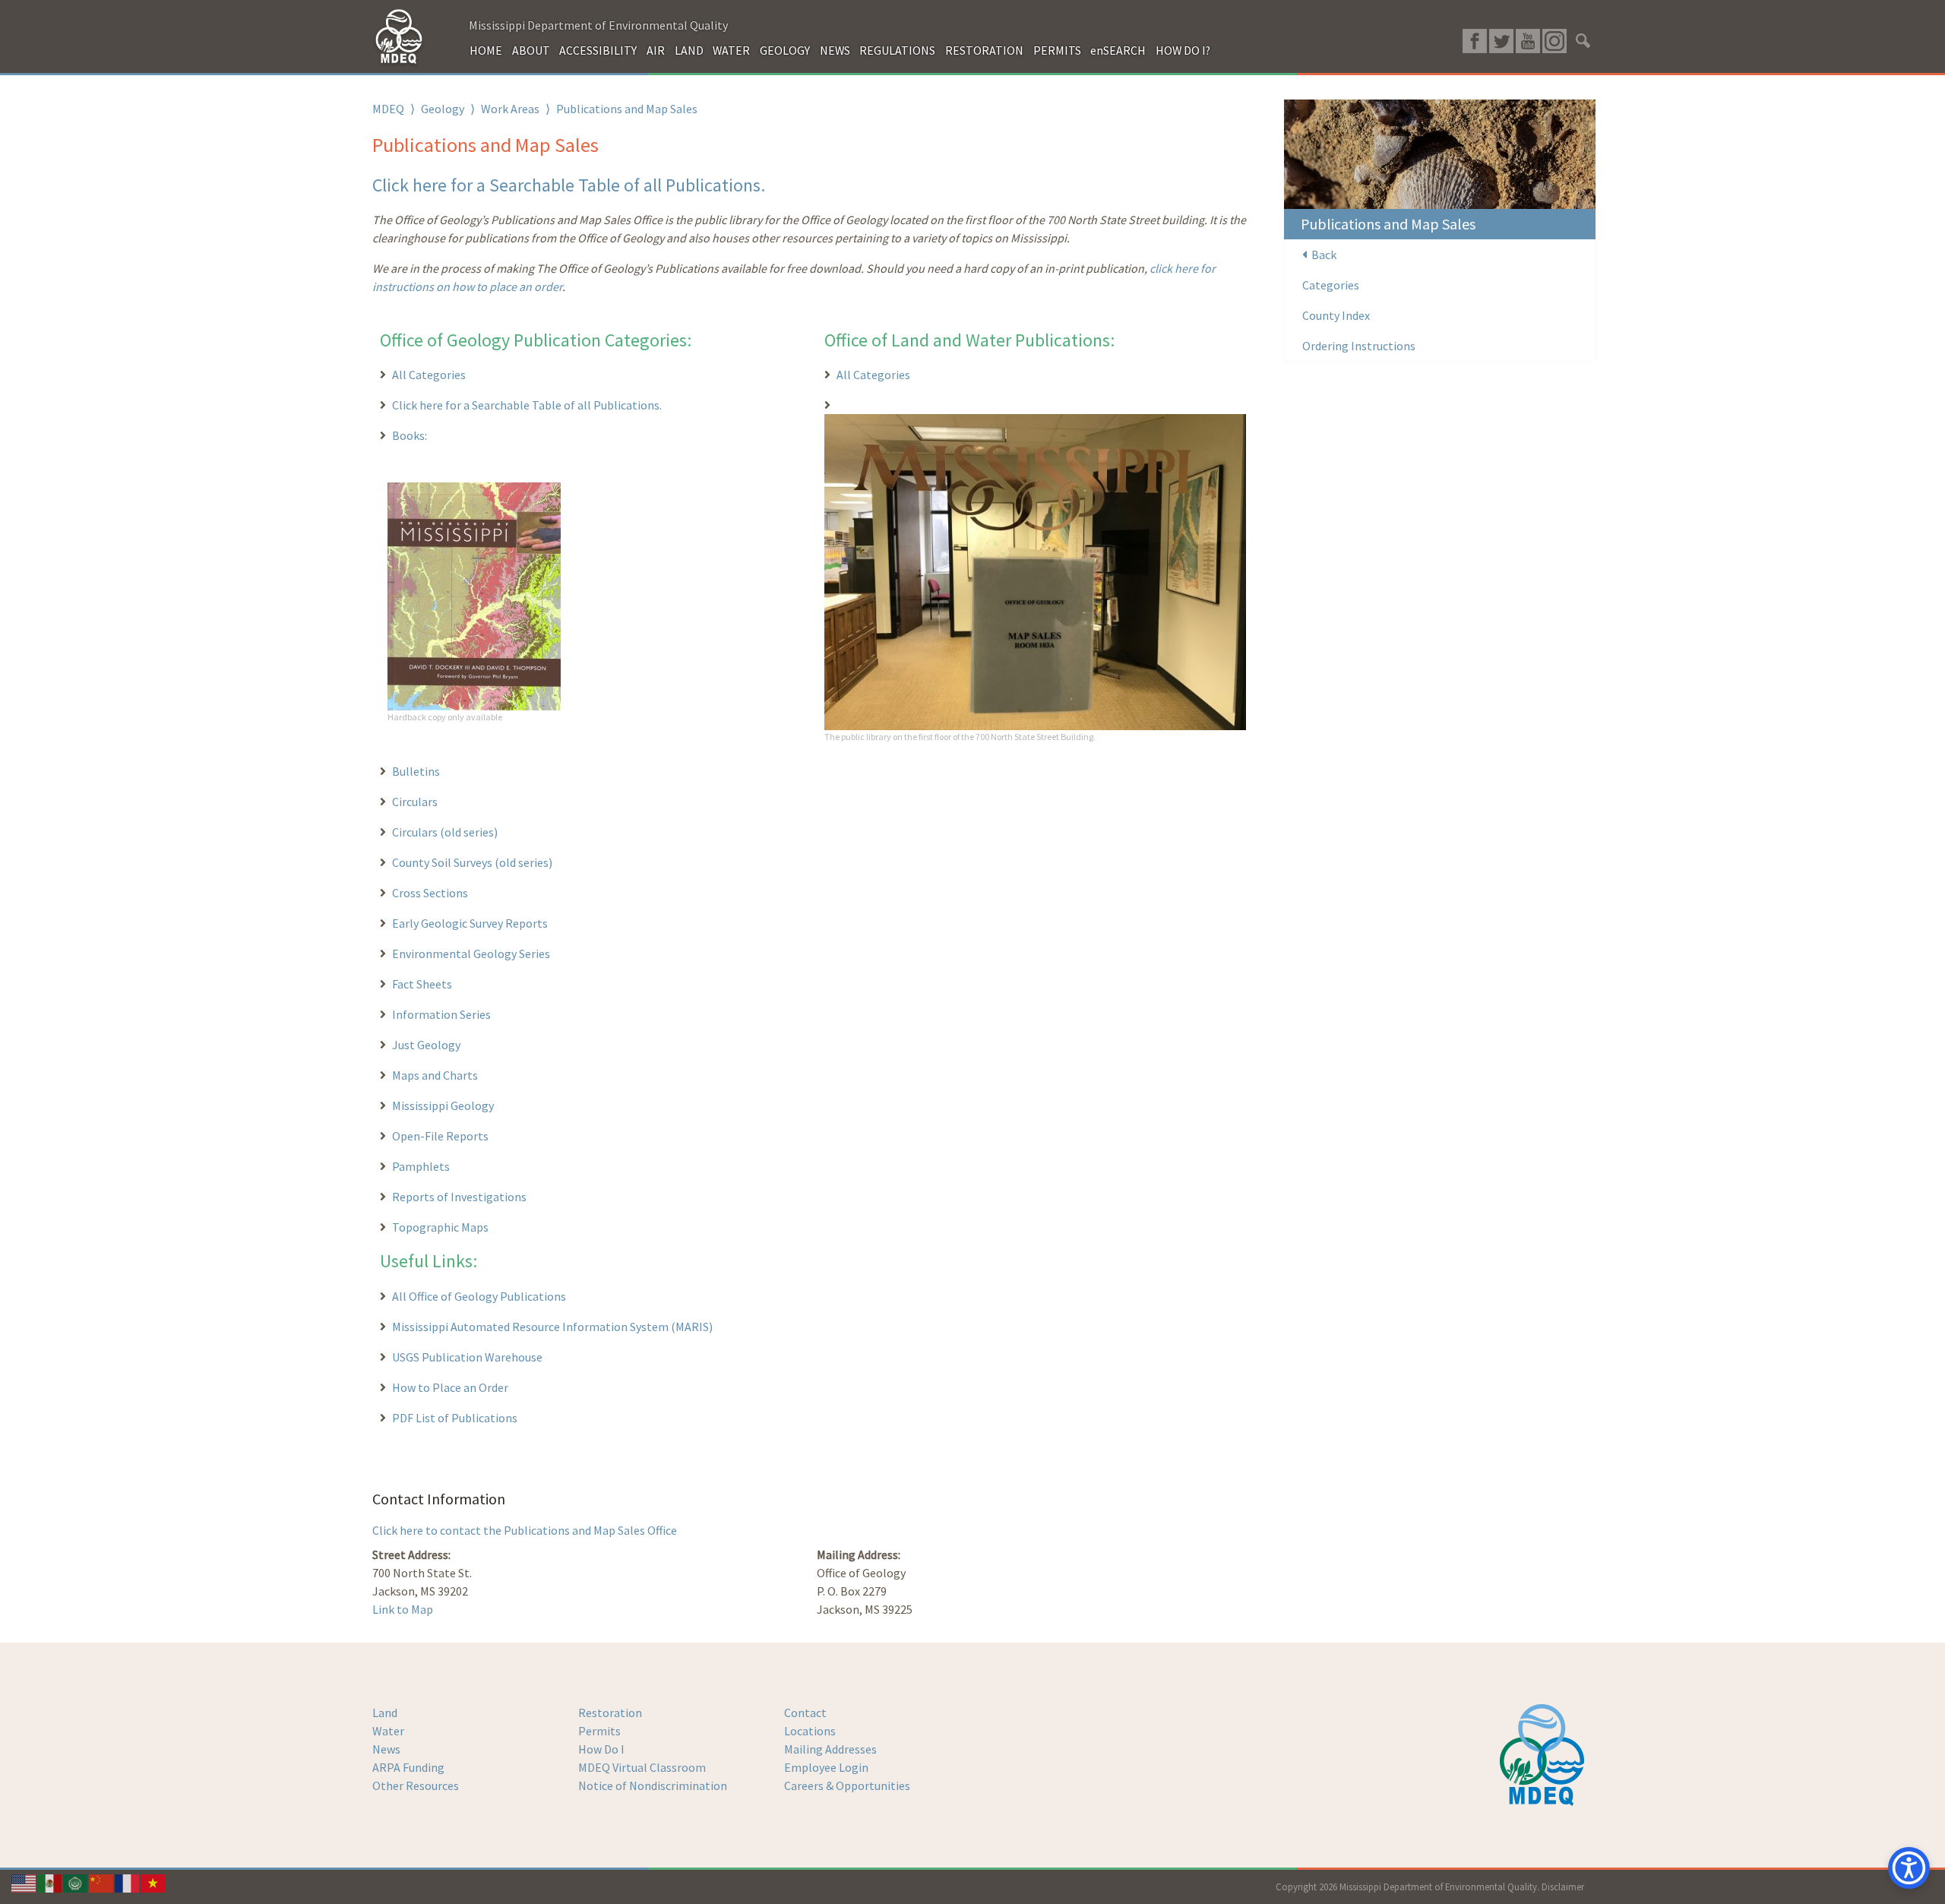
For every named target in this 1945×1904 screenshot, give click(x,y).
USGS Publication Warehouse (467, 1357)
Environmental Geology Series (471, 954)
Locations (810, 1731)
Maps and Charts (435, 1075)
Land (385, 1713)
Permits (599, 1731)
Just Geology (426, 1045)
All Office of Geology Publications (479, 1296)
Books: (410, 435)
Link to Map (403, 1609)
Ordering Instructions (1359, 346)
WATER (731, 50)
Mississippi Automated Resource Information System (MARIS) (552, 1327)
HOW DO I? (1183, 50)
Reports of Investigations (459, 1197)
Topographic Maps (440, 1227)
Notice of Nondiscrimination (653, 1785)
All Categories (429, 375)
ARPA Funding (408, 1767)
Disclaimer (1563, 1887)
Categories (1331, 285)
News (386, 1749)
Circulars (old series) (445, 832)
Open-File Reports (440, 1136)
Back (1322, 255)
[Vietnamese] (153, 1882)
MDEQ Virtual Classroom (642, 1767)
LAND (689, 50)
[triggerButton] (1909, 1868)
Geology (443, 109)
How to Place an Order (450, 1387)
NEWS (835, 50)
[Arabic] (76, 1882)
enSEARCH (1118, 50)
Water (388, 1731)
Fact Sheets (422, 984)
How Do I (601, 1749)
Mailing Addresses (830, 1749)
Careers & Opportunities (847, 1785)
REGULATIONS (897, 50)
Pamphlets (421, 1166)
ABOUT (531, 50)
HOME (486, 50)
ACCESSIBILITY (598, 50)
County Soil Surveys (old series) (472, 862)
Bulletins (416, 771)
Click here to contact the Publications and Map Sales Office (525, 1530)
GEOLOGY (785, 50)
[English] (24, 1882)
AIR (656, 50)
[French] (128, 1882)
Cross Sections (430, 893)
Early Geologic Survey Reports (470, 923)
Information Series (441, 1014)
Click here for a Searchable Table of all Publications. (569, 185)
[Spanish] (50, 1882)
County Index (1336, 315)
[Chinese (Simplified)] (102, 1882)
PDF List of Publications (455, 1418)
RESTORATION (984, 50)
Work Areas (510, 109)
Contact (805, 1713)
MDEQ (388, 109)
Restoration (610, 1713)
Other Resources (416, 1785)
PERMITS (1057, 50)
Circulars (415, 802)
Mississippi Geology (443, 1105)
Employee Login (826, 1767)
